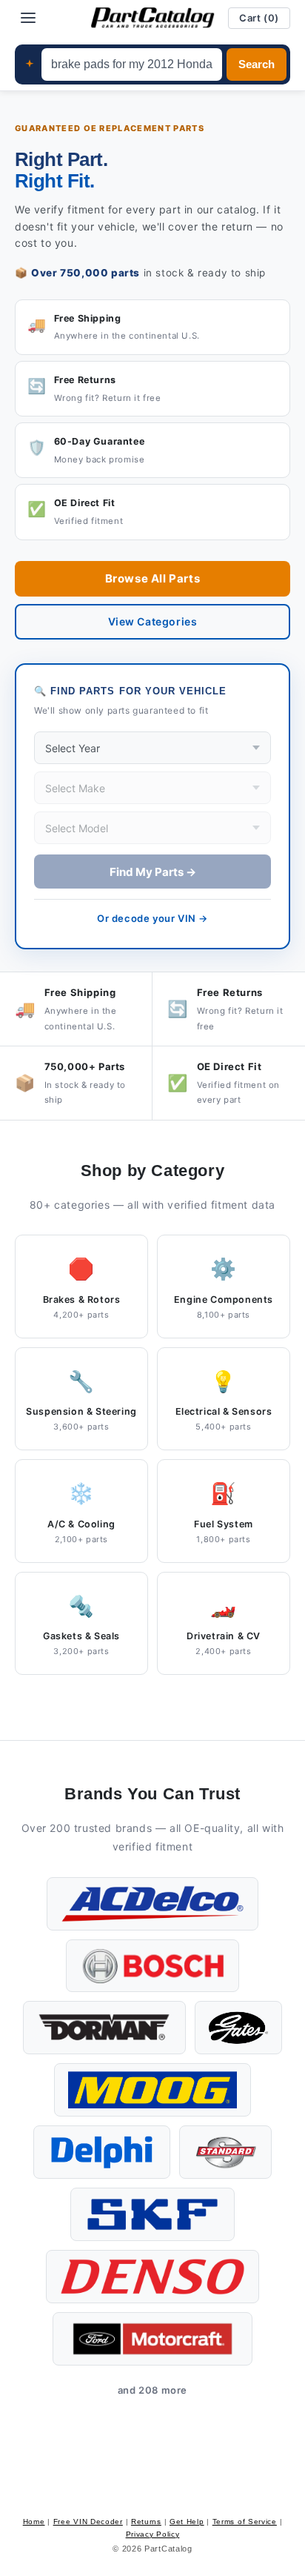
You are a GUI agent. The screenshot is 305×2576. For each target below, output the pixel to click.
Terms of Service (245, 2522)
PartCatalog (168, 2549)
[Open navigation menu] (28, 18)
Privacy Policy (153, 2534)
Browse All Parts (153, 578)
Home (34, 2522)
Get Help (187, 2522)
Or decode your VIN (152, 918)
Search (257, 64)
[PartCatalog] (152, 18)
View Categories (153, 621)
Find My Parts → (153, 872)
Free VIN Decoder (88, 2522)
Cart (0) (259, 18)
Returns (146, 2522)
